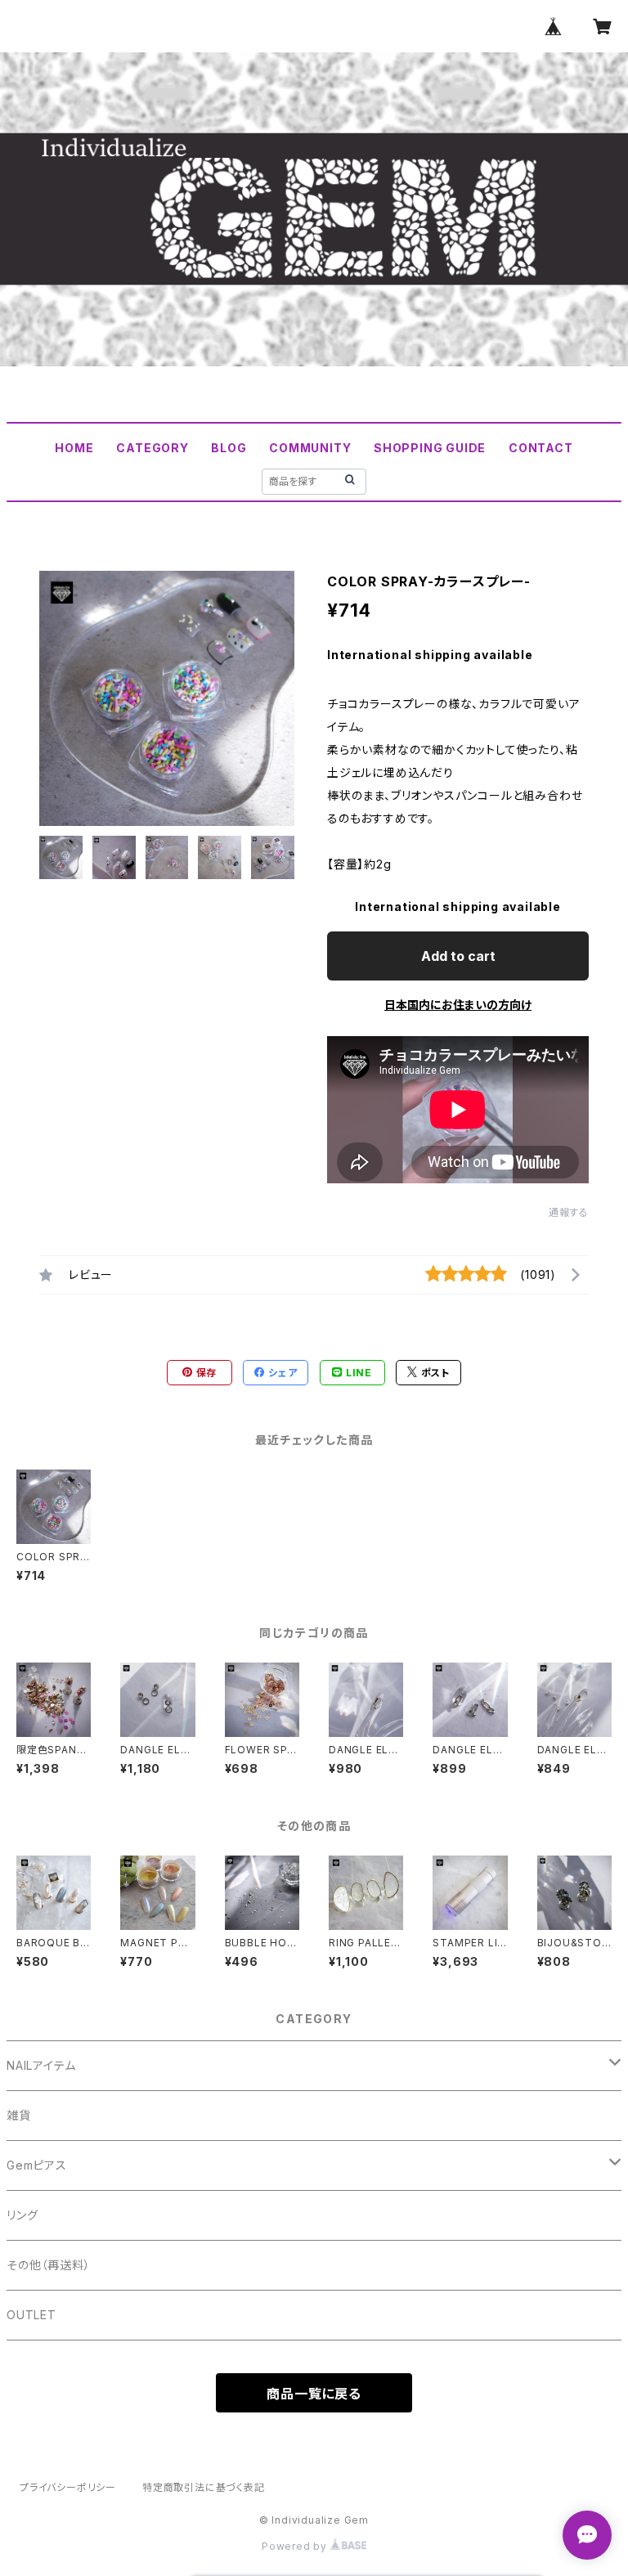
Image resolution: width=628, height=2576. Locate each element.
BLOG (229, 448)
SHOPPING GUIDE (430, 448)
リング (22, 2215)
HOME (74, 448)
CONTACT (541, 448)
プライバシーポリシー (68, 2487)
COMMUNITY (310, 448)
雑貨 (19, 2115)
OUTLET (31, 2315)
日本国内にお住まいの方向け (458, 1005)
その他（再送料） (48, 2265)
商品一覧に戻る (314, 2394)
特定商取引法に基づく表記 (204, 2487)
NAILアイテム (41, 2065)
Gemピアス (37, 2165)
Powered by (296, 2546)
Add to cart (458, 956)
